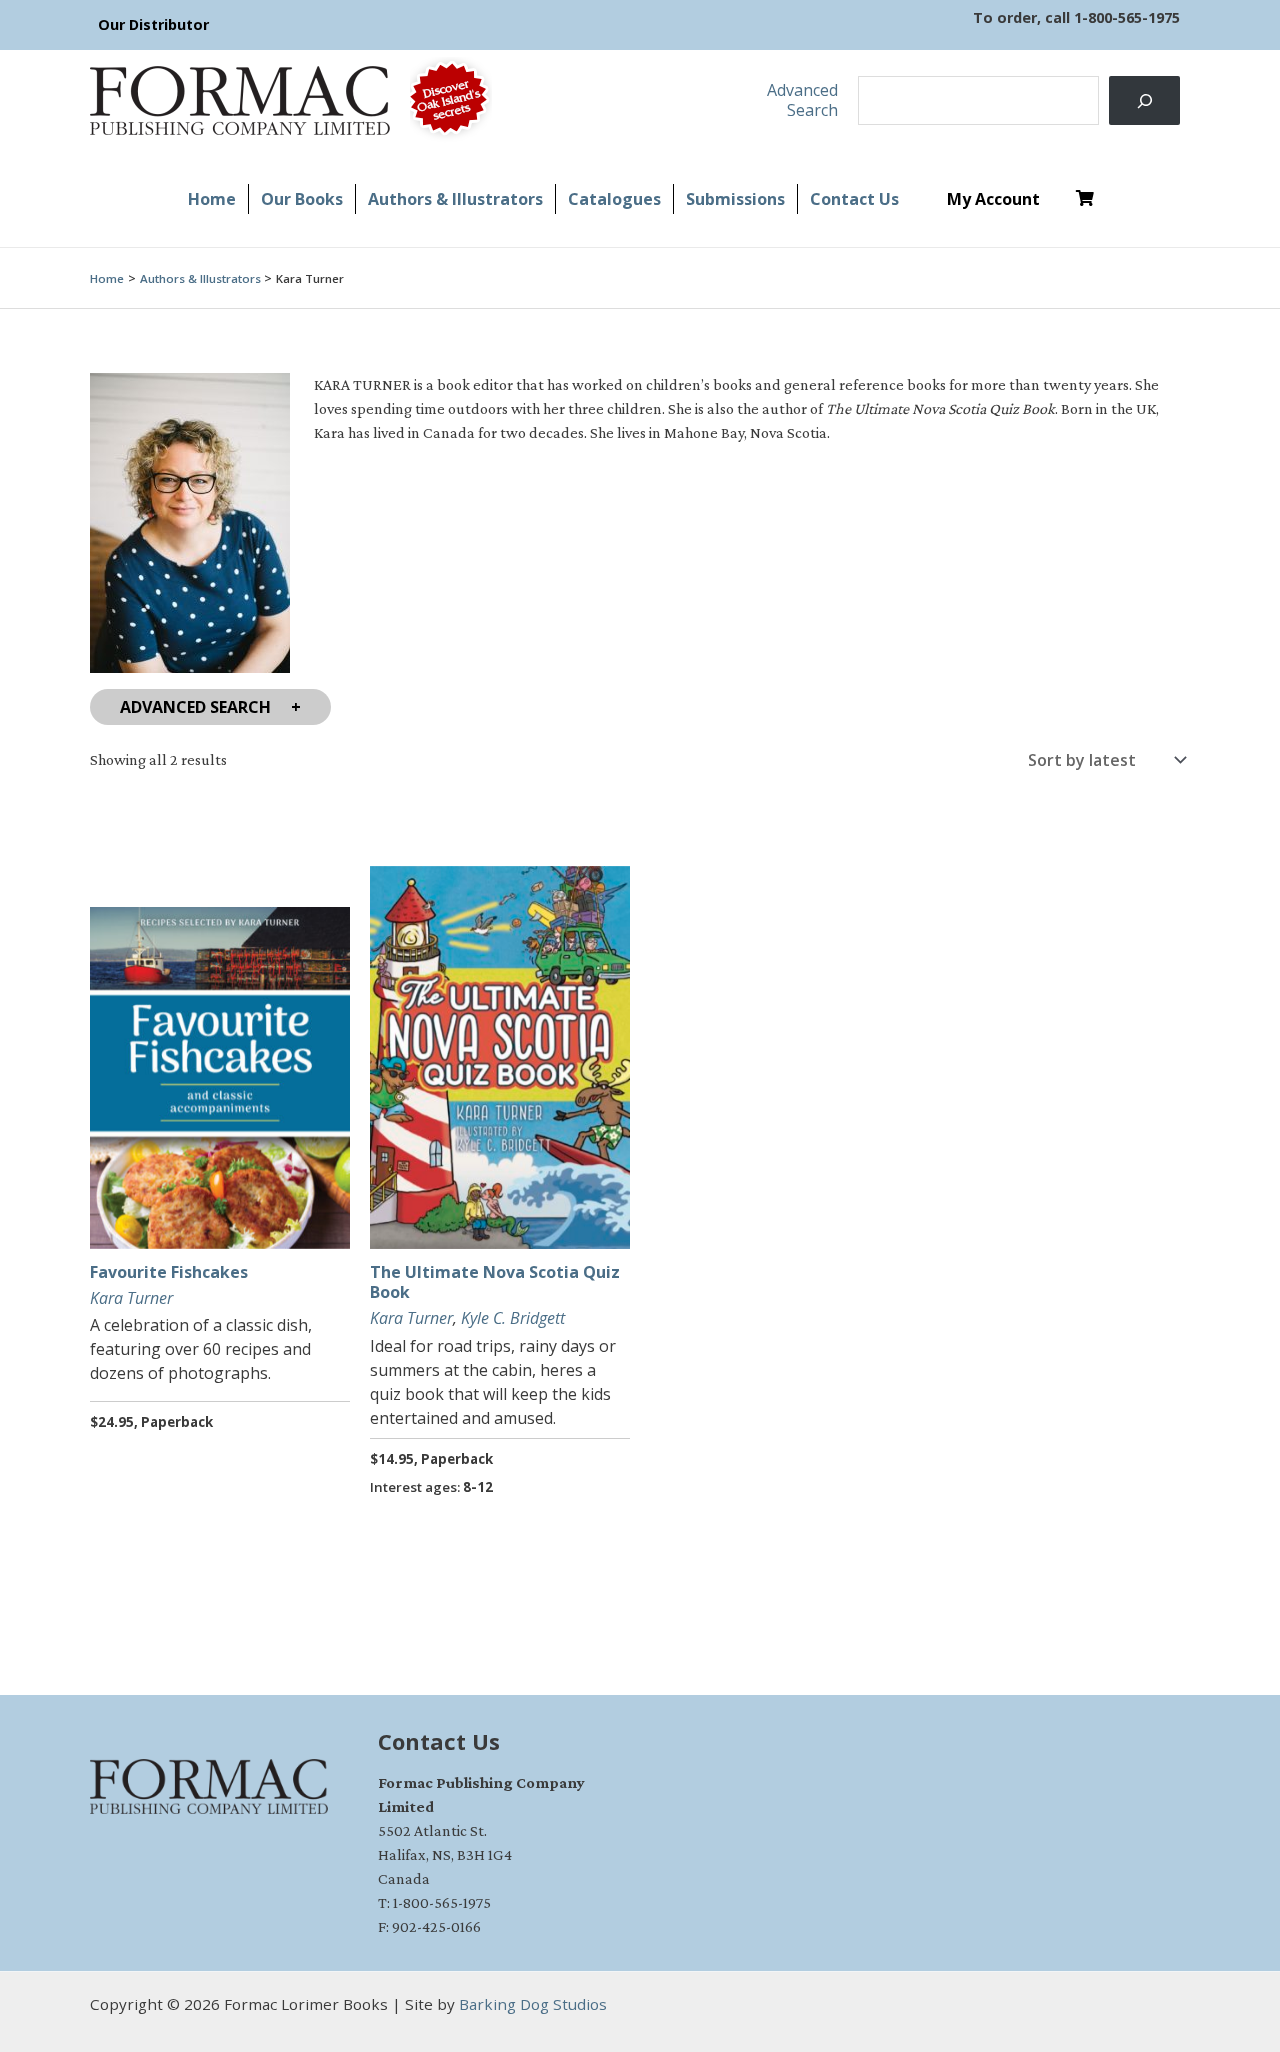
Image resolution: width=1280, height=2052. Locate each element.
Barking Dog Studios (533, 2004)
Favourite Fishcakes (169, 1272)
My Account (993, 199)
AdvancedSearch (802, 99)
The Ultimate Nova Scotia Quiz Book (495, 1282)
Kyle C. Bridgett (513, 1318)
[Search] (1144, 100)
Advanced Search (195, 707)
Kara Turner (131, 1298)
